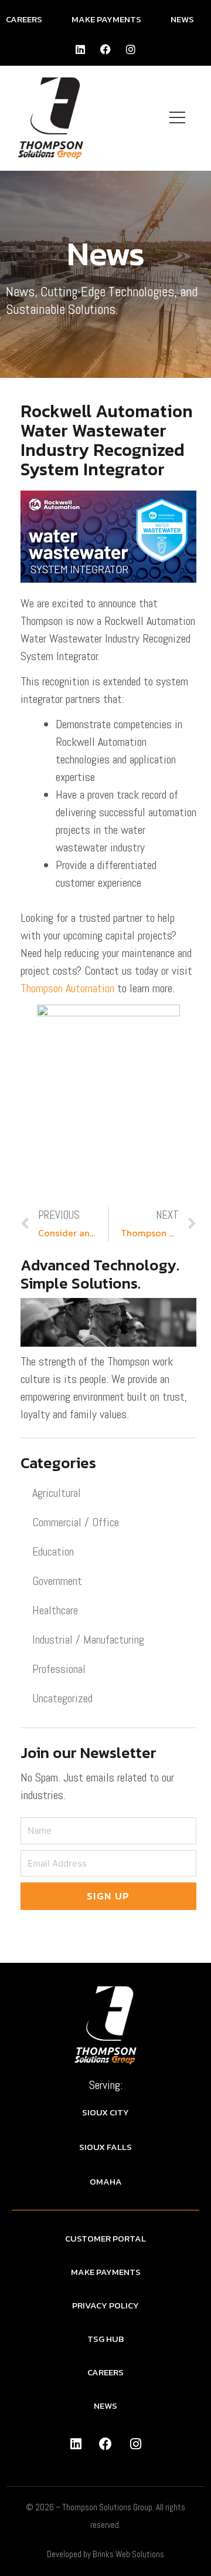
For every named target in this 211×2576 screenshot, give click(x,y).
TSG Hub (105, 2339)
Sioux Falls (105, 2147)
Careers (24, 19)
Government (57, 1581)
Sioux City (105, 2112)
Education (53, 1551)
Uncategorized (62, 1698)
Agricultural (57, 1493)
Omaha (106, 2181)
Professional (59, 1669)
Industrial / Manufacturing (88, 1639)
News (182, 19)
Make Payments (106, 19)
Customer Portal (105, 2238)
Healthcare (55, 1610)
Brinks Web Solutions (128, 2554)
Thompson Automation (67, 988)
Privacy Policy (105, 2305)
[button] (178, 118)
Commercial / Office (76, 1522)
